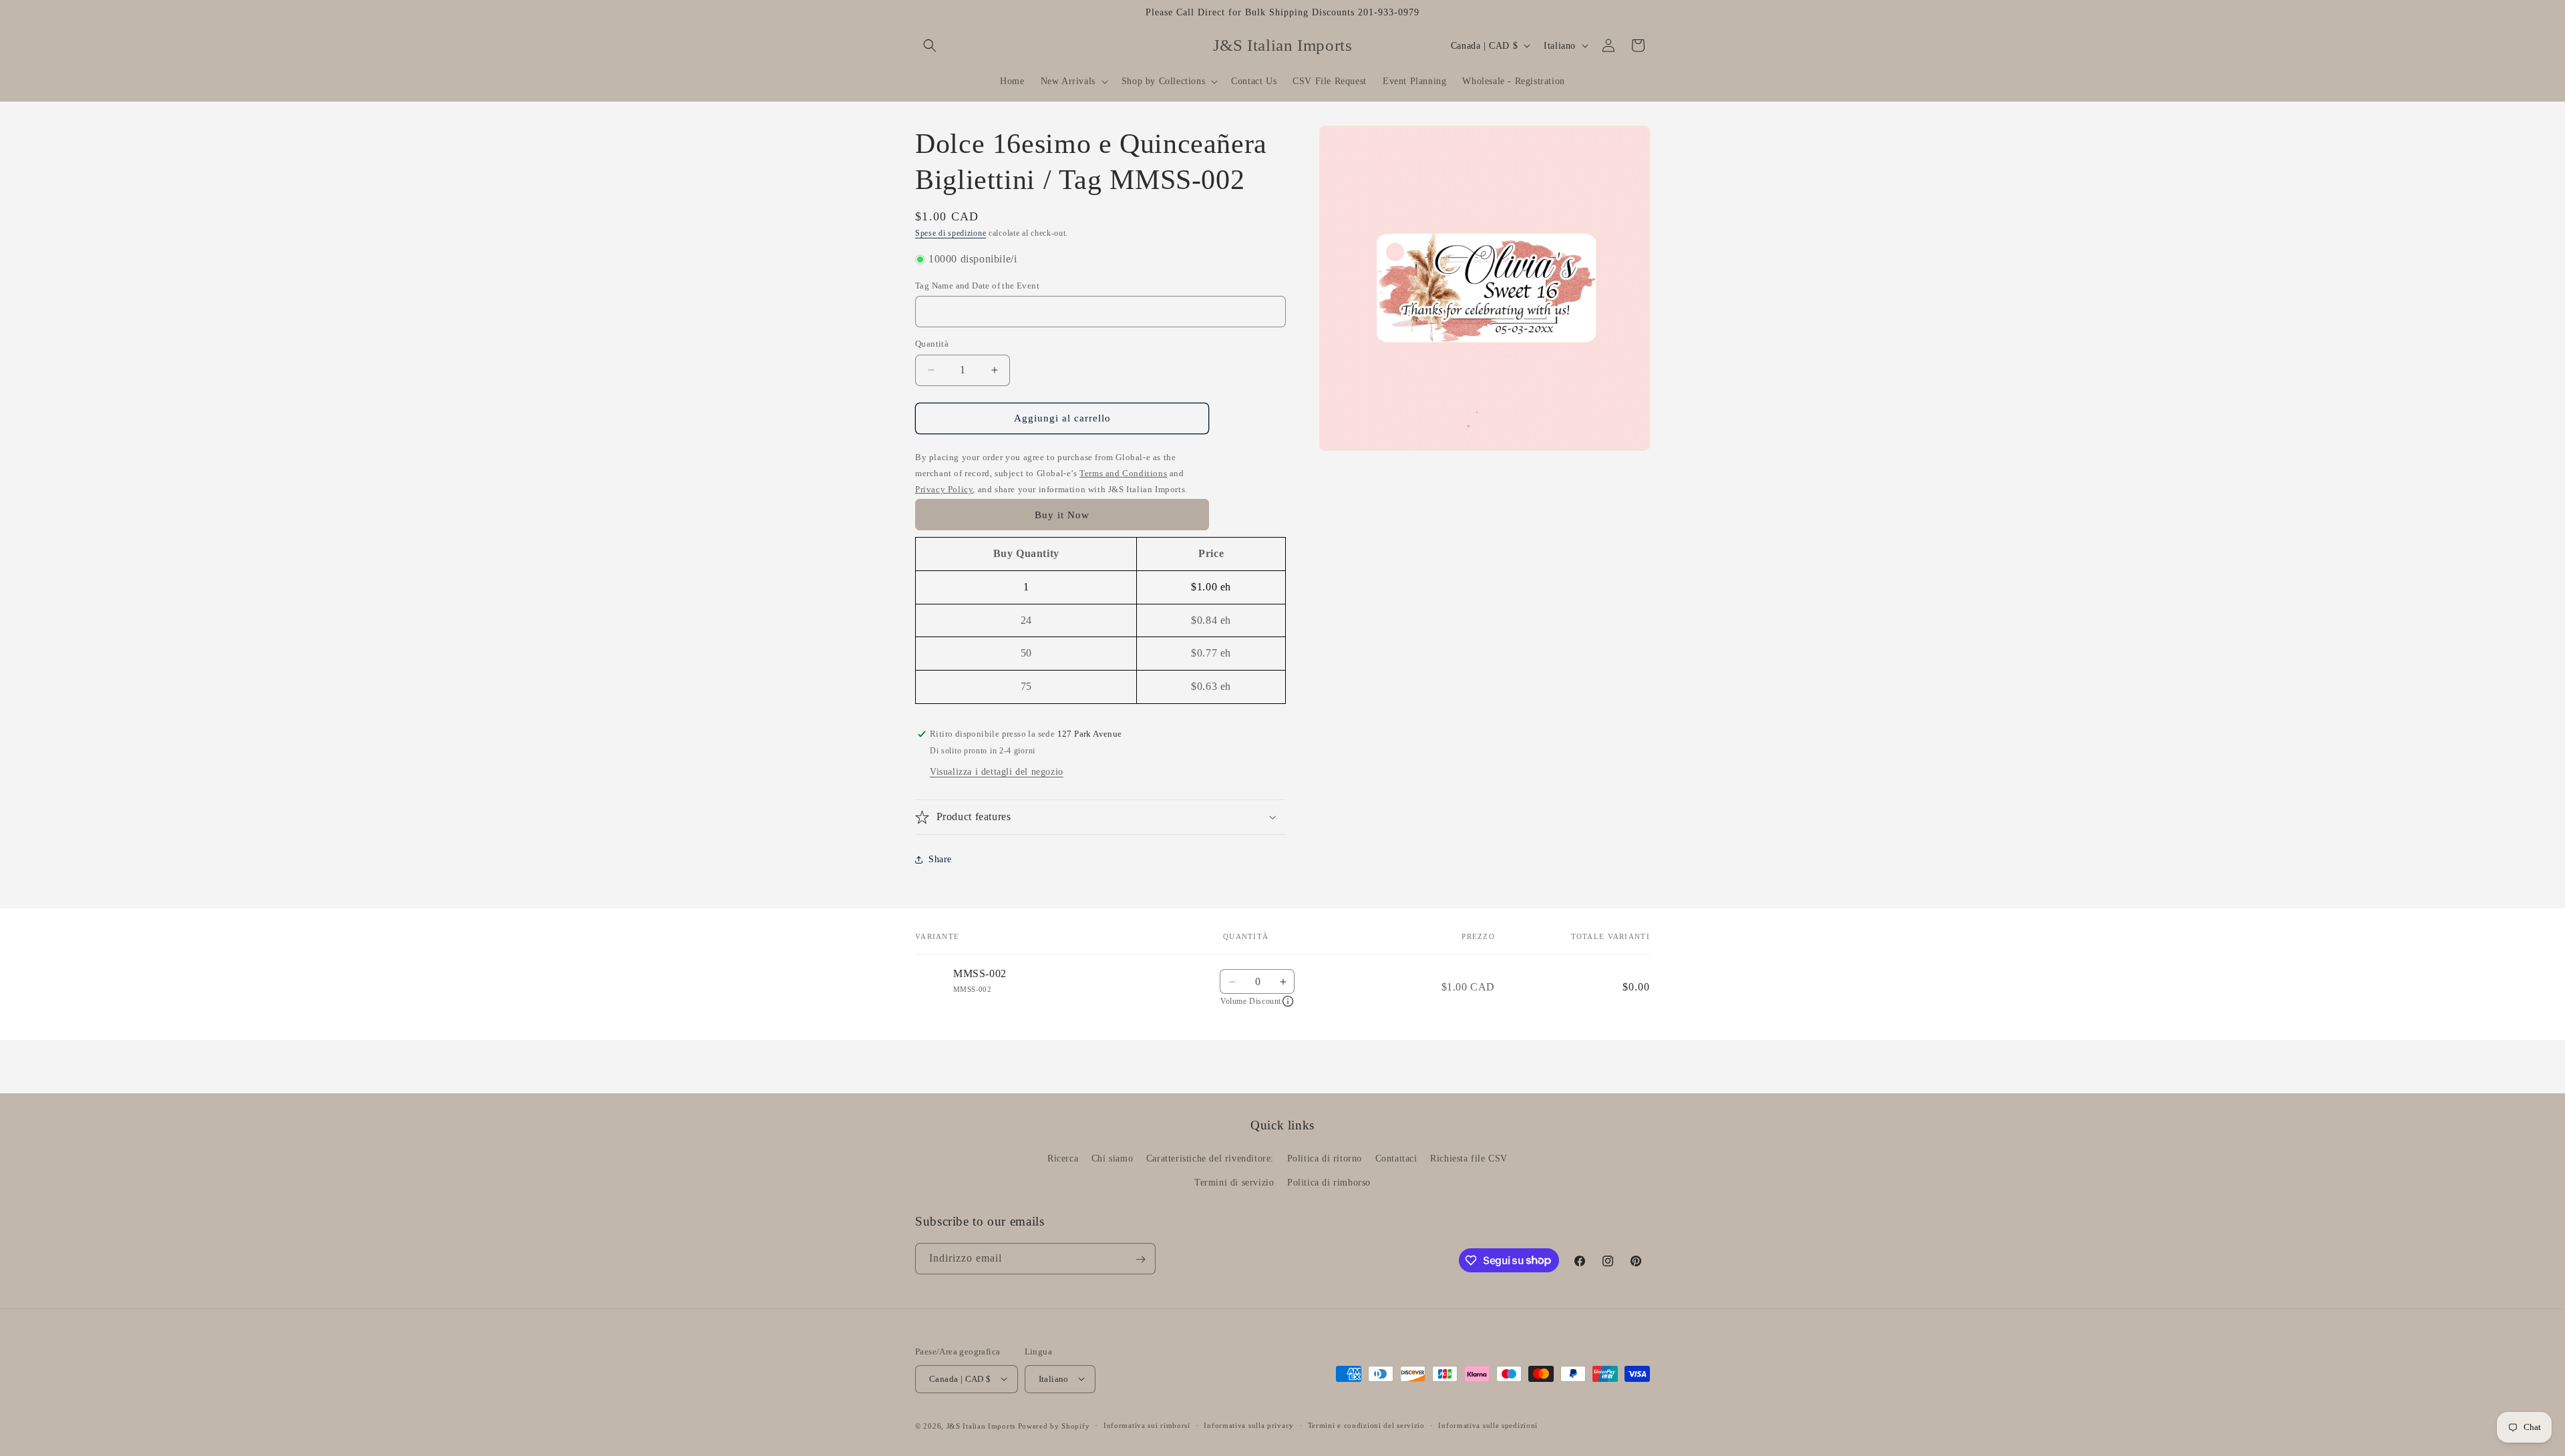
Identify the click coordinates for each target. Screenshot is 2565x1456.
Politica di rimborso (1329, 1182)
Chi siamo (1112, 1158)
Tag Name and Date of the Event (977, 286)
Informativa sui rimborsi (1147, 1425)
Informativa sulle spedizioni (1488, 1425)
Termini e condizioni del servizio (1366, 1425)
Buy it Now (1062, 515)
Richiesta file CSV (1469, 1158)
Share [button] (940, 859)
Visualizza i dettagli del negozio (997, 772)
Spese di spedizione (951, 233)
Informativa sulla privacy (1249, 1425)
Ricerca (1063, 1158)
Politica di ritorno (1325, 1158)
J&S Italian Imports (981, 1425)
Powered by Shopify (1054, 1425)
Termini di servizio (1234, 1182)
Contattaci (1396, 1158)
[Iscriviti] (1140, 1259)
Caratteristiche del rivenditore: (1210, 1158)
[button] (930, 45)
